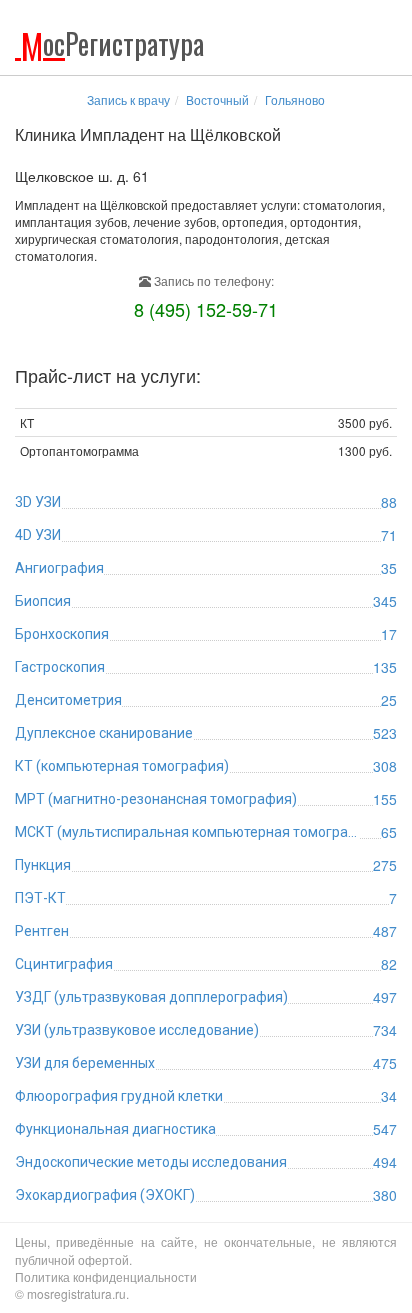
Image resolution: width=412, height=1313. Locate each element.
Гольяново (295, 99)
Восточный (217, 99)
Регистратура (112, 43)
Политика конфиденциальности (106, 1276)
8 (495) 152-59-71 (206, 309)
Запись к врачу (128, 99)
